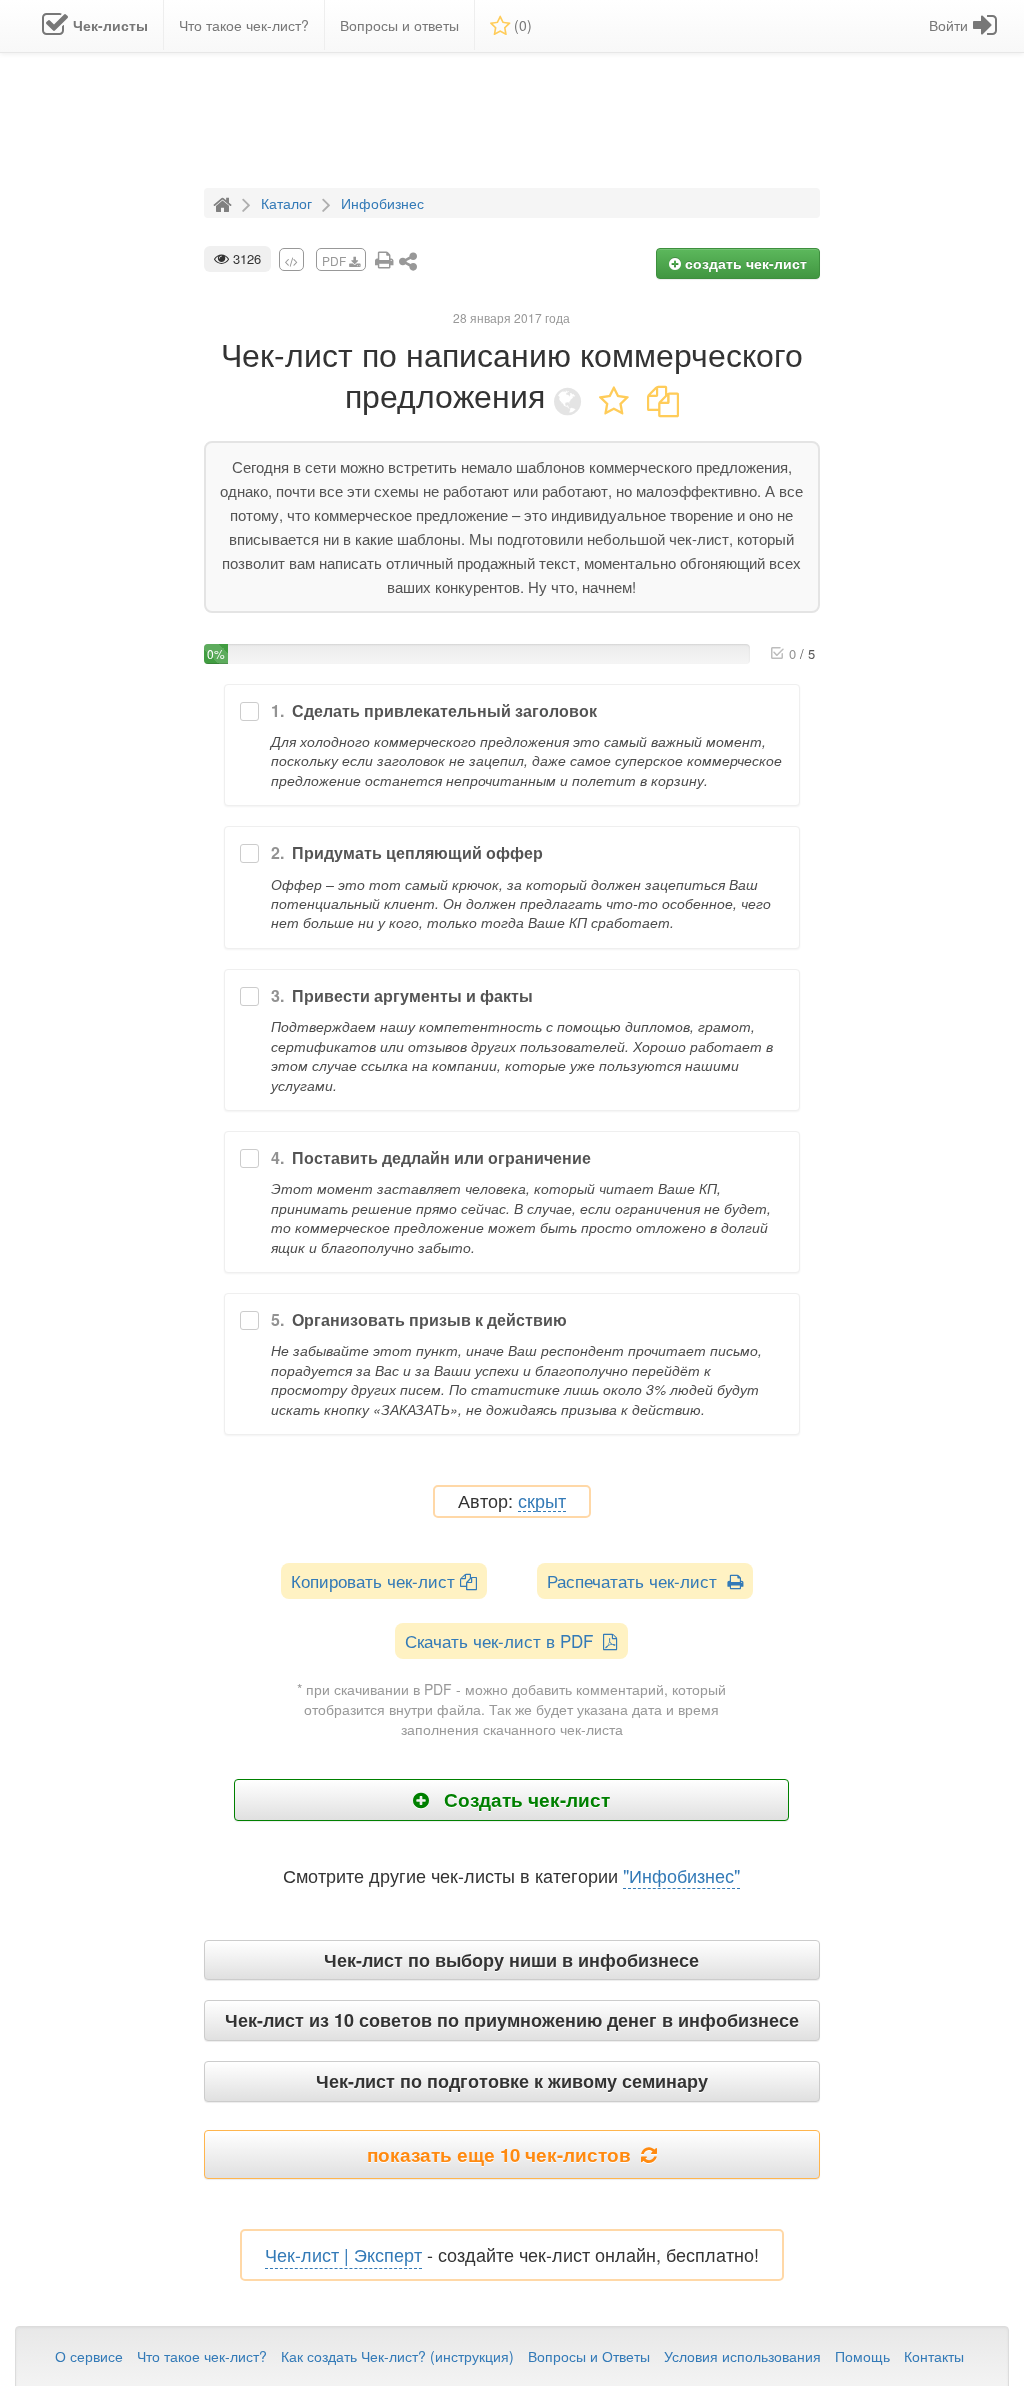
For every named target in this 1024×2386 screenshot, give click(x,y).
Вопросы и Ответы (589, 2356)
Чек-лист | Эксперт (343, 2254)
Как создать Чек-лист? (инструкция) (397, 2356)
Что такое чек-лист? (202, 2356)
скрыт (542, 1501)
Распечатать (637, 1580)
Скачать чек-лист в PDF (504, 1640)
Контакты (934, 2356)
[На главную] (225, 202)
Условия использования (742, 2356)
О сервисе (89, 2356)
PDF (335, 260)
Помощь (862, 2356)
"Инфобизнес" (681, 1875)
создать (744, 263)
